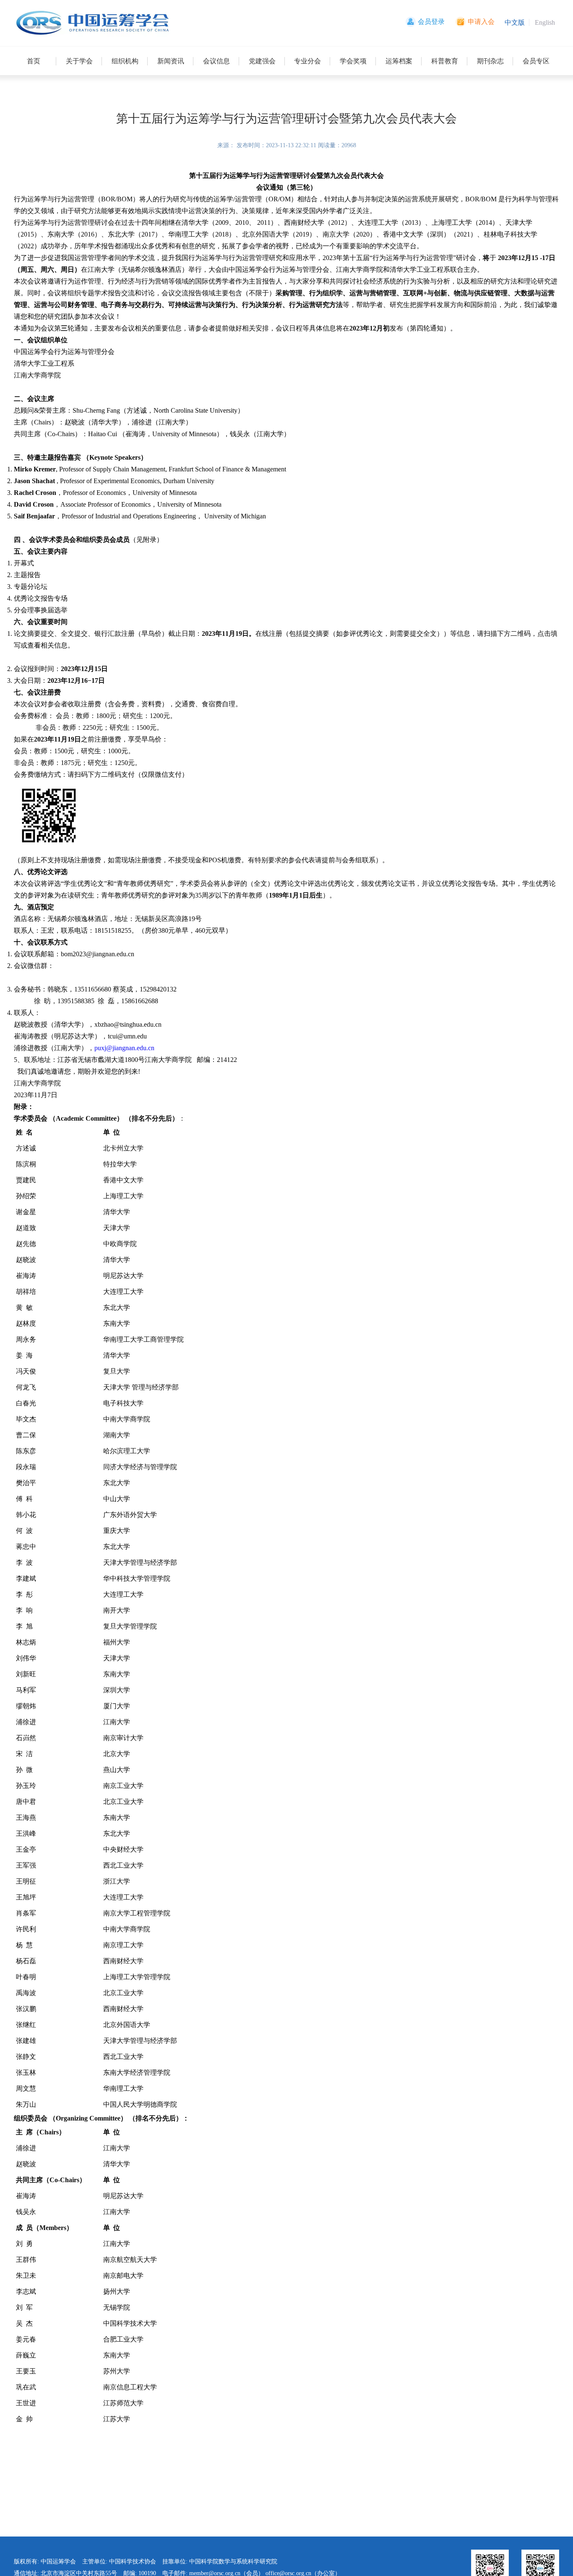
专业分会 (307, 61)
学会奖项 (353, 61)
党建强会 (262, 61)
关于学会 (79, 61)
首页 (34, 61)
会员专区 (536, 61)
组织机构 (125, 61)
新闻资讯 (171, 61)
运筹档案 (399, 61)
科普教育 (445, 61)
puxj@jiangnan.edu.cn (124, 1048)
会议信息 (216, 61)
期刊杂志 (490, 61)
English (545, 22)
